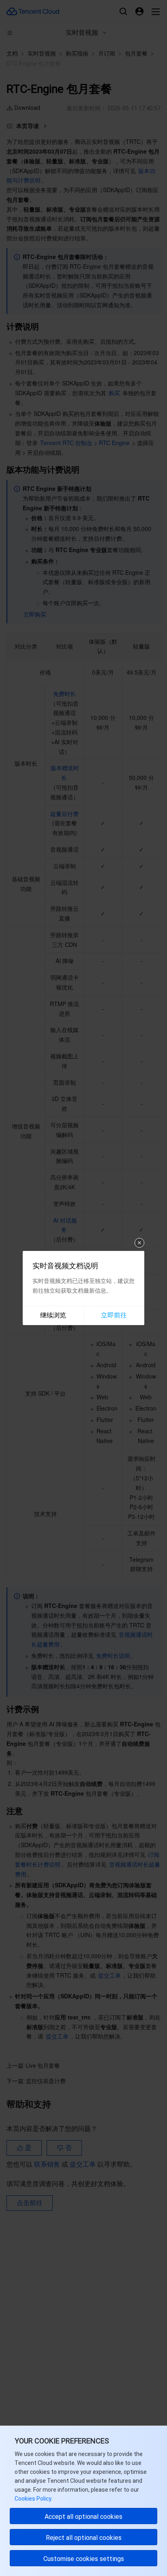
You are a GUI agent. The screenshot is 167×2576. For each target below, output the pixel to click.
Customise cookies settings (84, 2559)
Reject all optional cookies (84, 2538)
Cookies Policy (33, 2499)
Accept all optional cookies (83, 2517)
